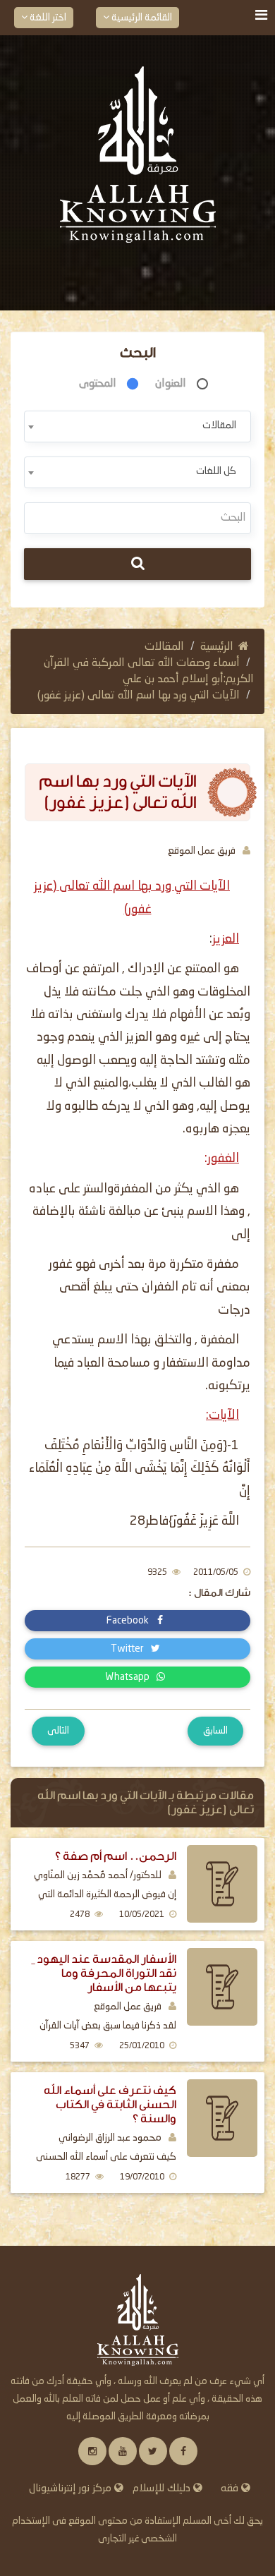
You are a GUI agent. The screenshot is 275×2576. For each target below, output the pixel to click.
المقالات (164, 647)
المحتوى (98, 384)
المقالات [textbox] (219, 425)
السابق (215, 1731)
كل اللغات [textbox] (216, 471)
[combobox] (137, 427)
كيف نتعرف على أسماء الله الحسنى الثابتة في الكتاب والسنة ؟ (110, 2104)
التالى (58, 1731)
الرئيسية (217, 647)
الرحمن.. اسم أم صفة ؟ (116, 1856)
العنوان (171, 384)
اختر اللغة (47, 18)
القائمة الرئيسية (141, 18)
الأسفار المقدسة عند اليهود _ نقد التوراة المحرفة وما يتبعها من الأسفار (104, 1973)
